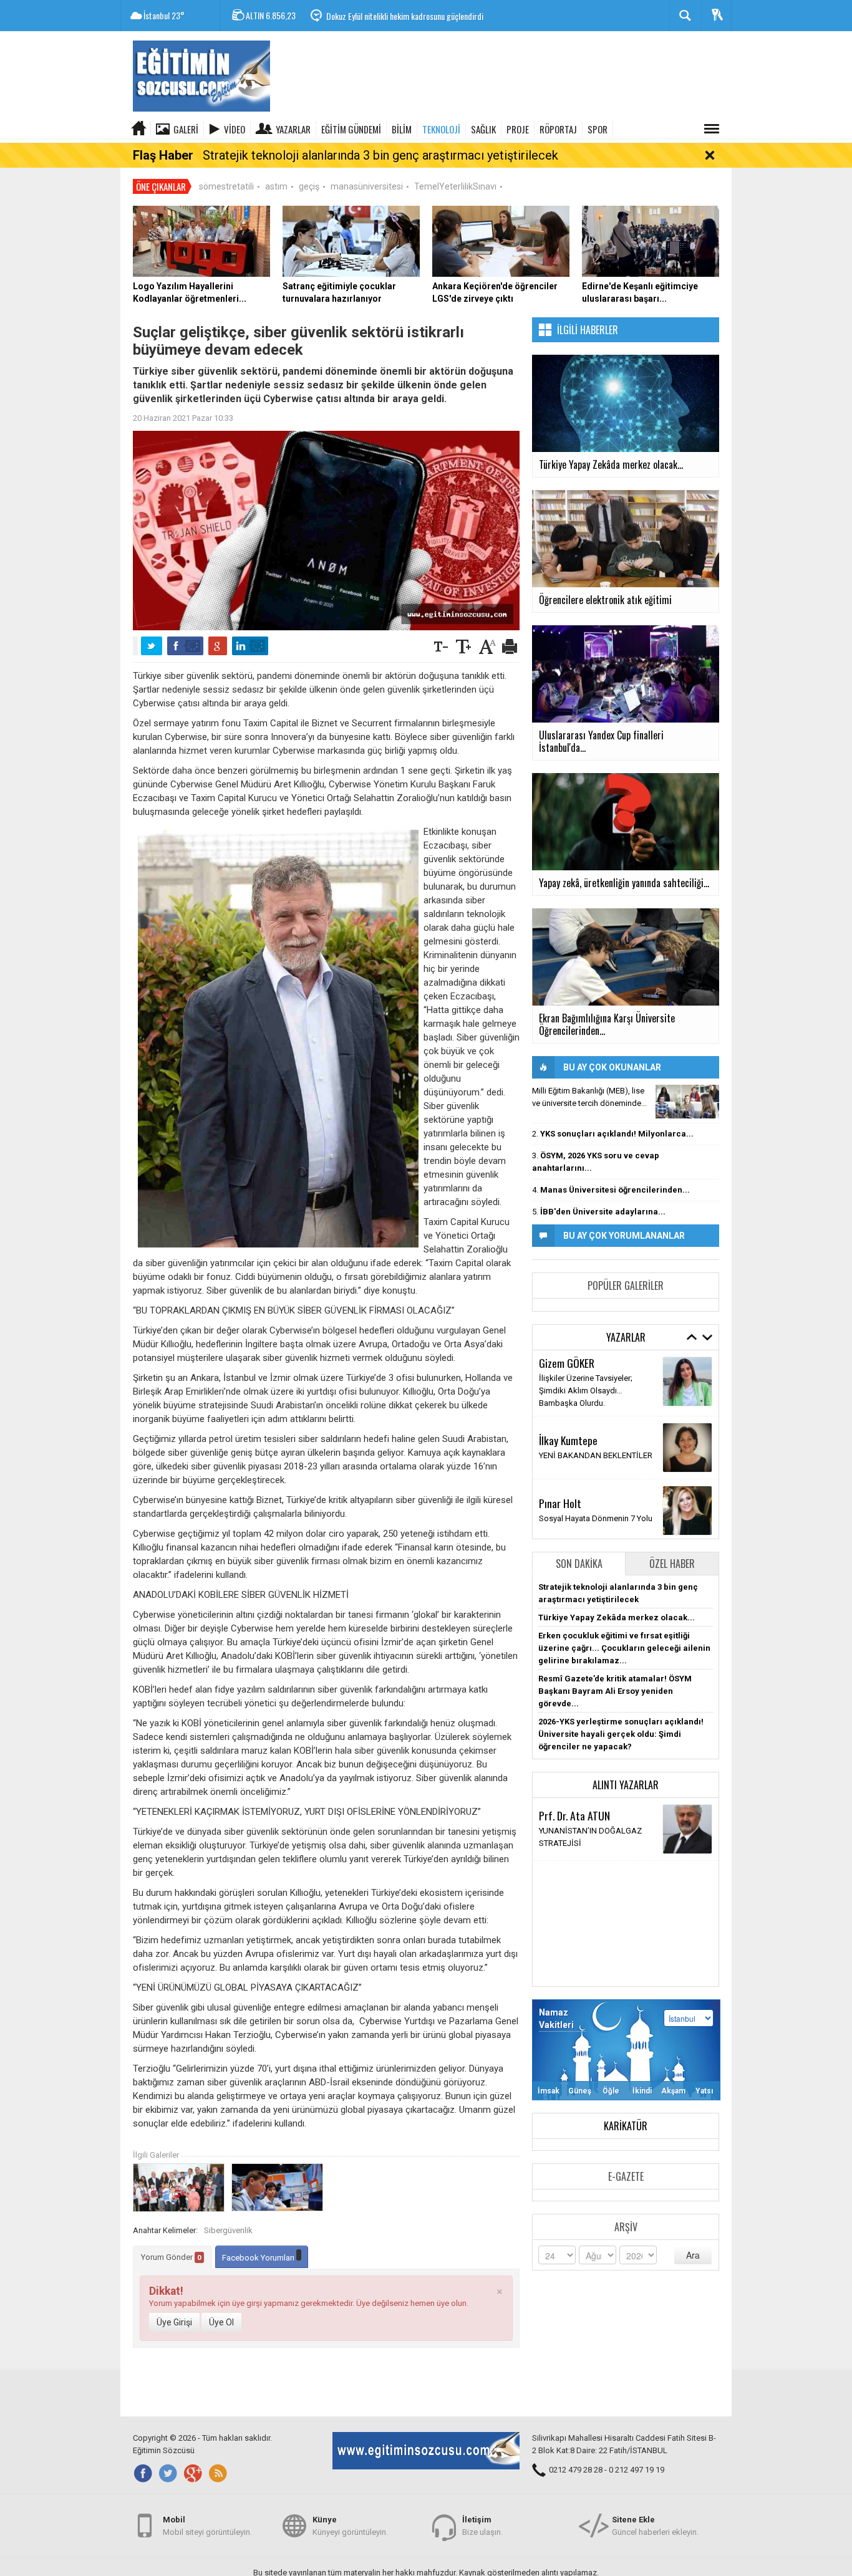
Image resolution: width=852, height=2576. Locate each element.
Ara (693, 2255)
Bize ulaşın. (482, 2526)
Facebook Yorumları (259, 2258)
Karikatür (626, 2126)
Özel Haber (672, 1564)
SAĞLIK (483, 129)
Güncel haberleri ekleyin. (655, 2526)
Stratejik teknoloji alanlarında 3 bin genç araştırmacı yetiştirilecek (380, 155)
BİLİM (402, 129)
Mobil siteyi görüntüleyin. (207, 2526)
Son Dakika (579, 1564)
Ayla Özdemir (566, 1494)
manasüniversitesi (367, 186)
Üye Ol (221, 2322)
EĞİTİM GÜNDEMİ (351, 129)
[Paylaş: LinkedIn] (250, 646)
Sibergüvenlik (228, 2230)
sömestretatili (226, 186)
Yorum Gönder (171, 2257)
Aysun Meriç (564, 1374)
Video (235, 129)
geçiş (309, 186)
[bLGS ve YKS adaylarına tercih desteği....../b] (687, 1102)
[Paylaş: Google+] (218, 646)
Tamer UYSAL (567, 1431)
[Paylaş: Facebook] (185, 646)
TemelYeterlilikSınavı (455, 186)
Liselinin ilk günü (569, 1389)
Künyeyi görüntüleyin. (350, 2526)
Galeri (186, 129)
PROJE (518, 129)
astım (276, 186)
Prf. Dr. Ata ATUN (574, 1815)
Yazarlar (293, 129)
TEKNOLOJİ (441, 129)
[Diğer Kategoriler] (712, 129)
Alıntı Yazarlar (626, 1785)
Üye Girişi (174, 2322)
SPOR (598, 129)
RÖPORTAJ (558, 129)
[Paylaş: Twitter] (152, 646)
